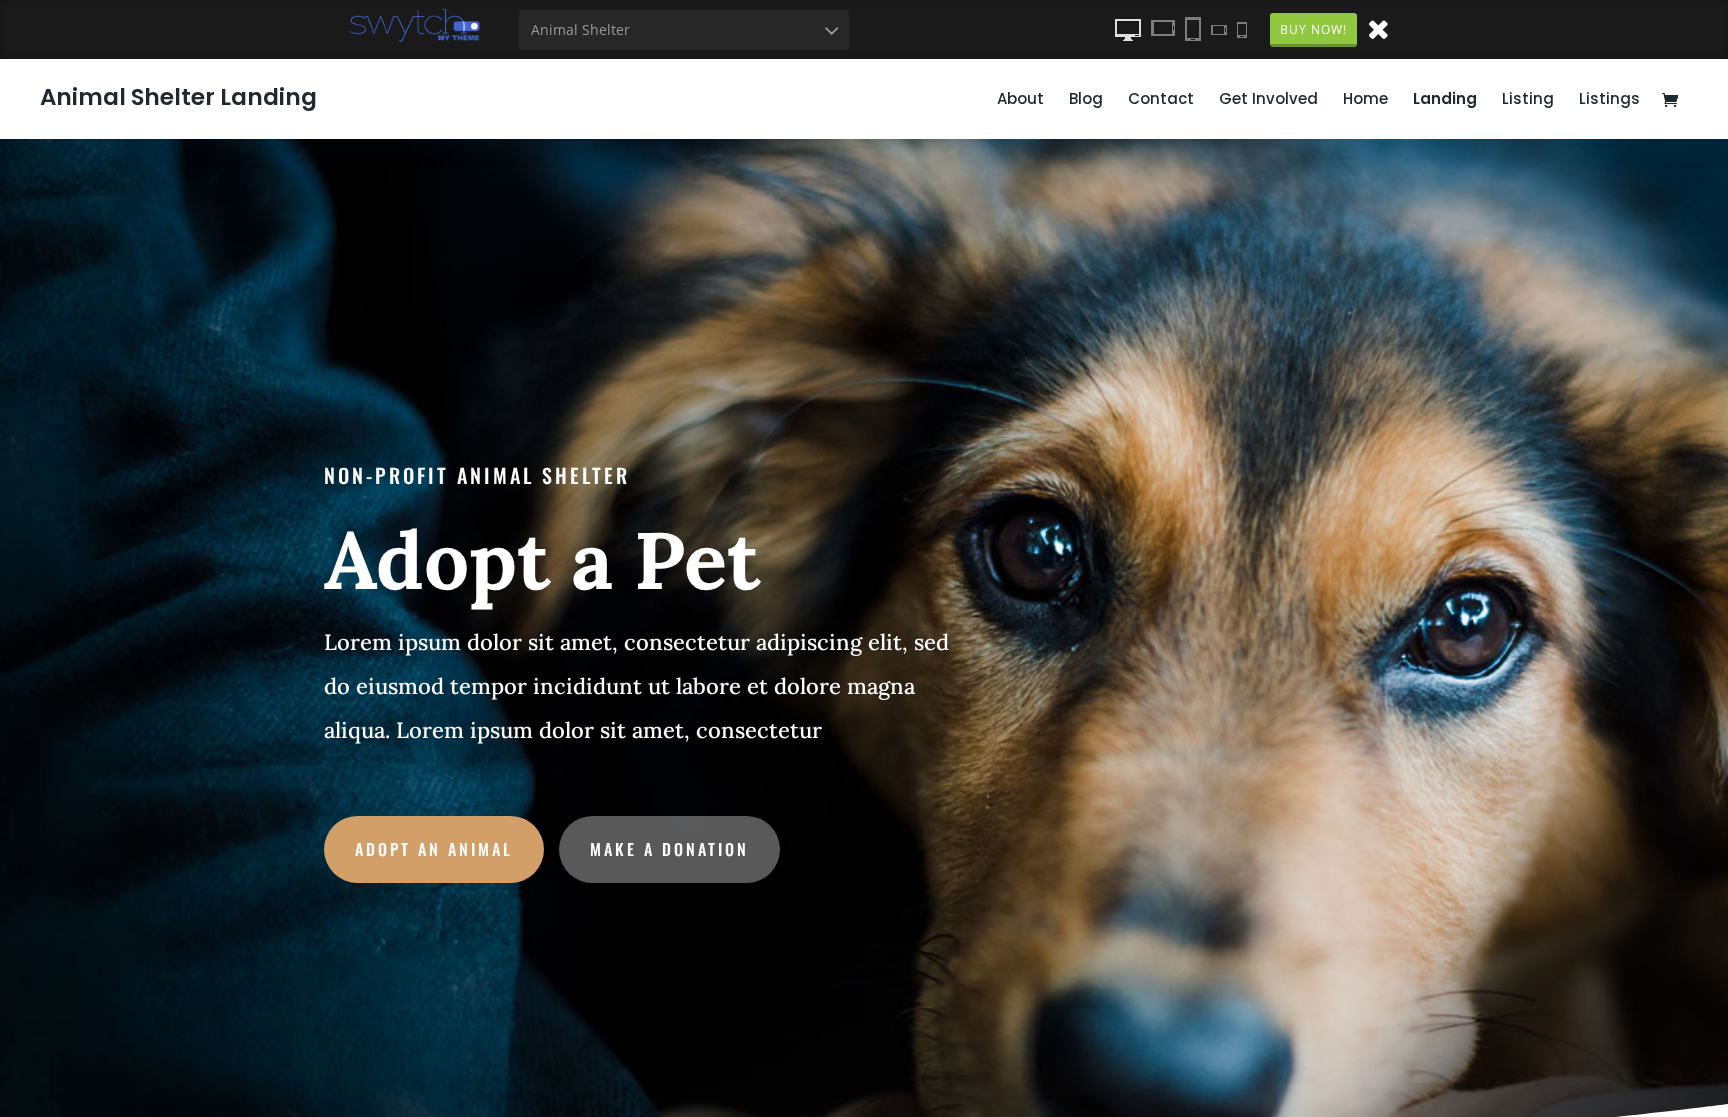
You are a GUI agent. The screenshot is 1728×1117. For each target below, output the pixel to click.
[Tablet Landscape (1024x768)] (1163, 29)
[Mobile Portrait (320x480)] (1242, 29)
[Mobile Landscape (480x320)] (1219, 29)
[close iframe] (1378, 28)
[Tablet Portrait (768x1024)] (1193, 29)
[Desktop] (1128, 29)
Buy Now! (1313, 29)
